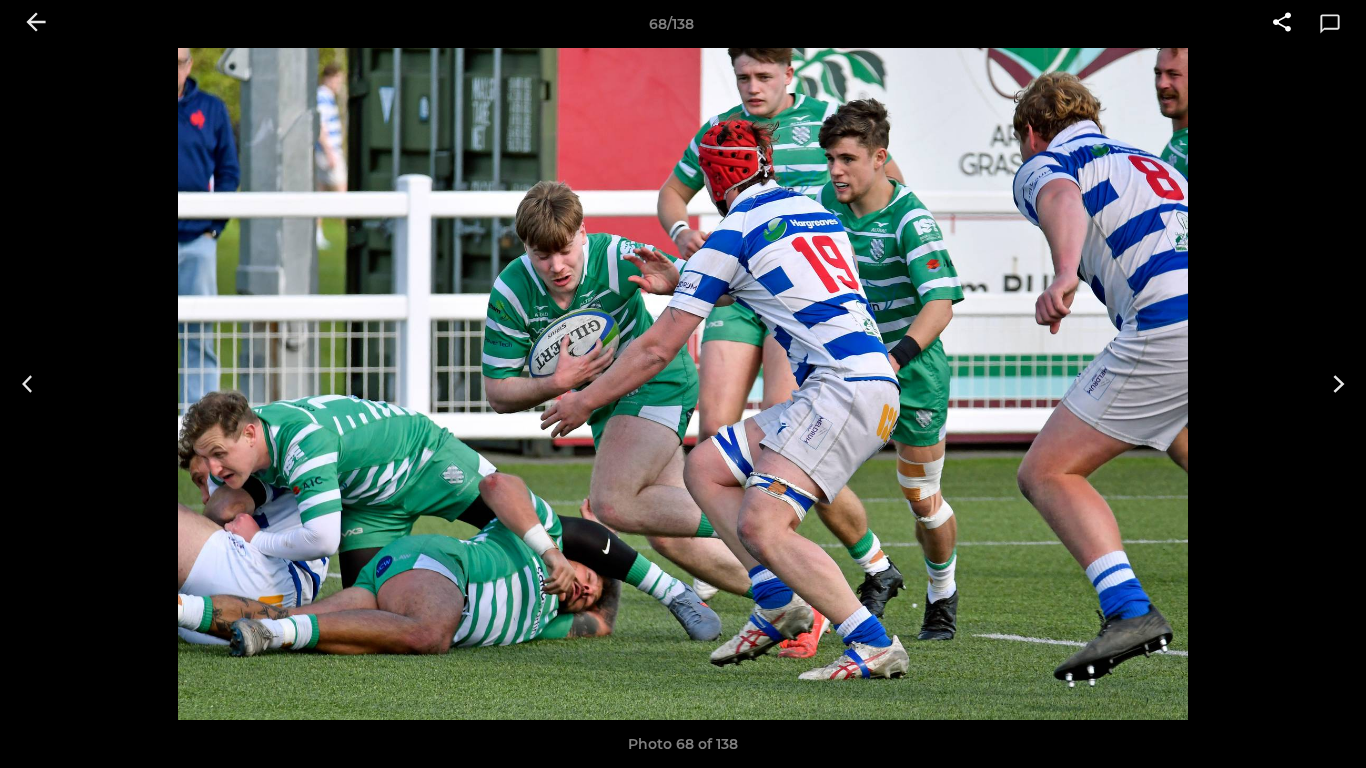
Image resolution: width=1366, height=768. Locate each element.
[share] (1282, 24)
